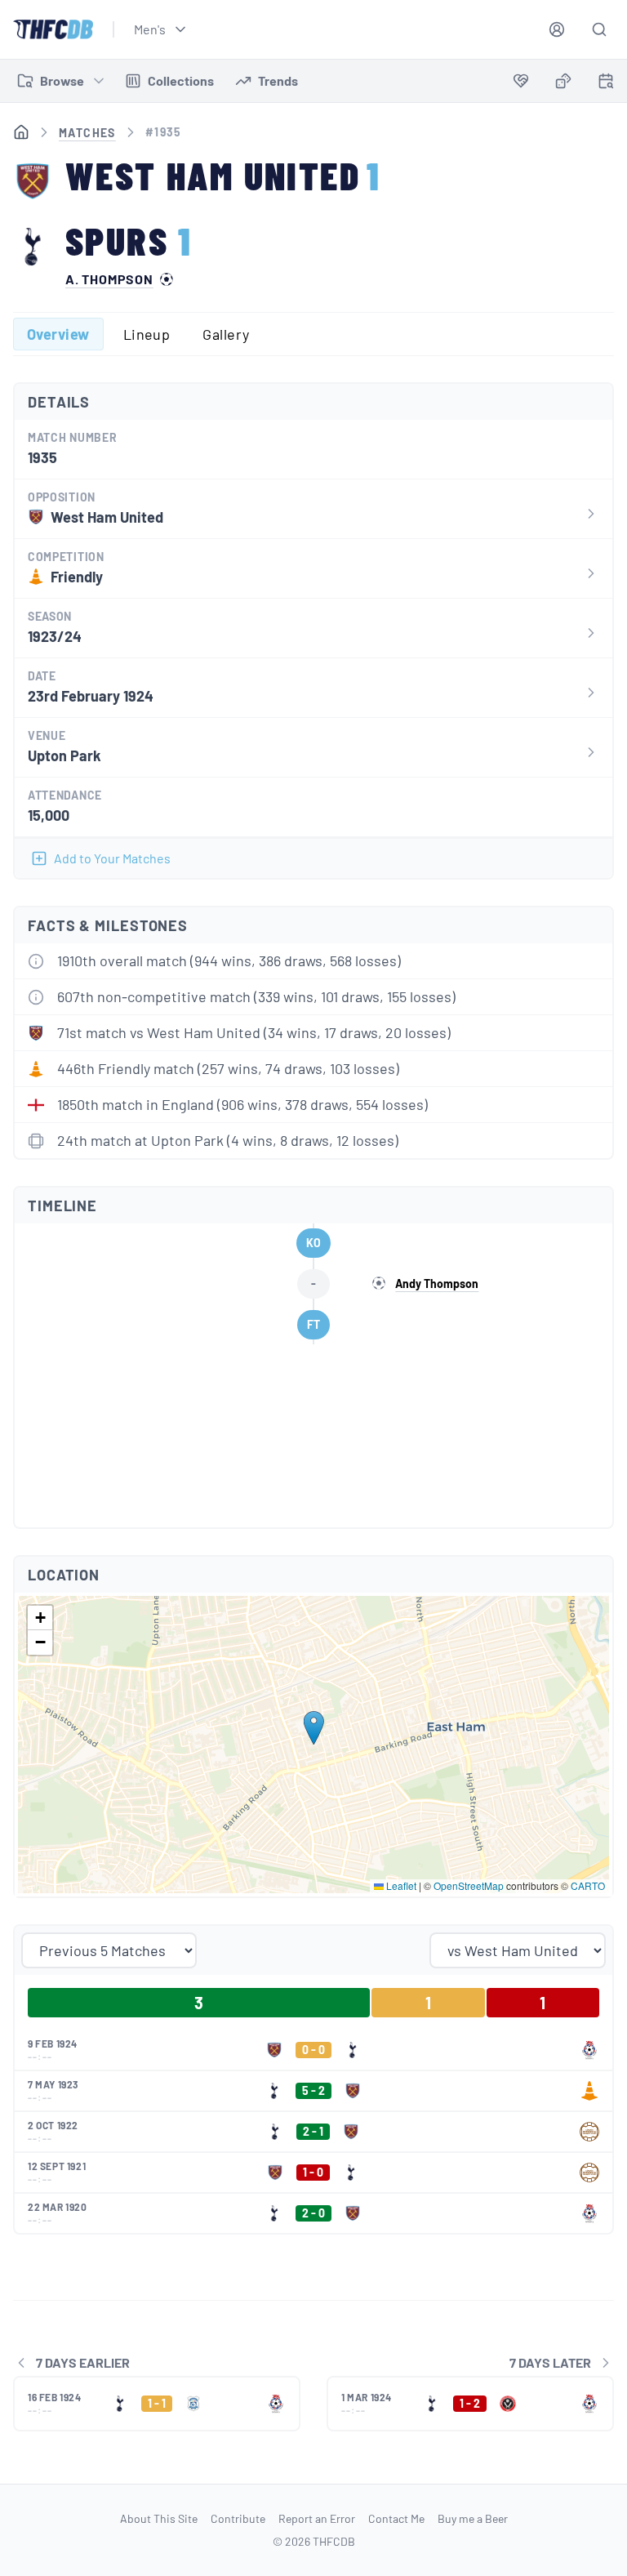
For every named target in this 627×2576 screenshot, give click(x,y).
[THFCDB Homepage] (53, 29)
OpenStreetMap (469, 1885)
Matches (87, 133)
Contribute (238, 2518)
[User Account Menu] (557, 29)
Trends (278, 80)
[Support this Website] (521, 81)
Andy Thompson (437, 1284)
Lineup (147, 334)
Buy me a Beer (473, 2518)
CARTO (588, 1885)
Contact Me (396, 2518)
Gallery (226, 334)
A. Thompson (109, 279)
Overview (58, 334)
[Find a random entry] (563, 81)
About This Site (159, 2518)
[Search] (599, 29)
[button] (314, 1728)
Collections (181, 80)
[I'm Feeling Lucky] (563, 81)
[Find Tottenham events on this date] (606, 81)
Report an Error (317, 2518)
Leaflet (400, 1885)
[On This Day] (606, 84)
